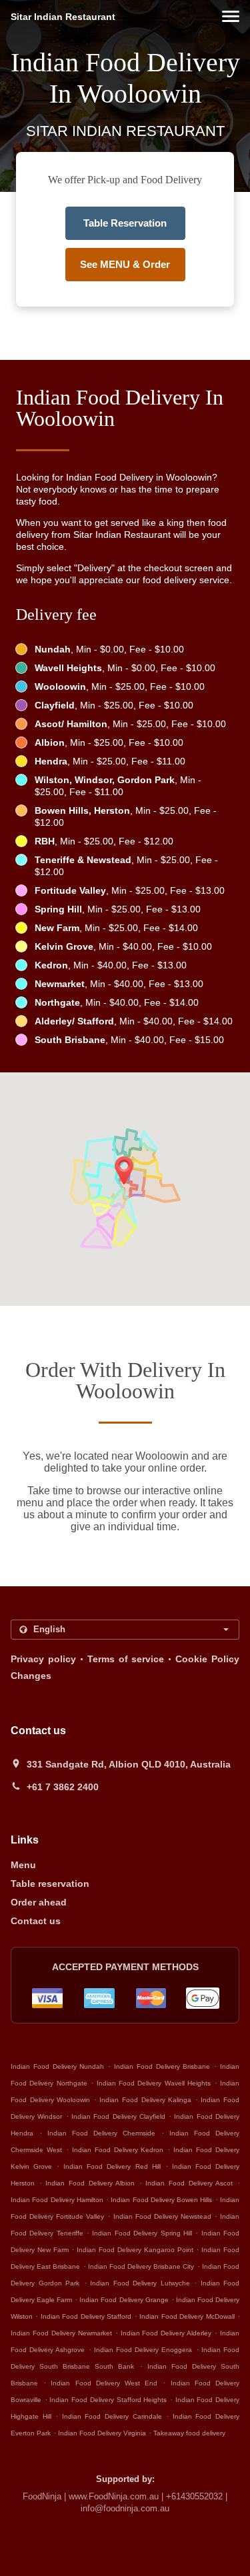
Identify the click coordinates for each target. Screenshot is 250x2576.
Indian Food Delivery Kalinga (145, 2100)
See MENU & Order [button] (125, 264)
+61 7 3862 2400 (63, 1787)
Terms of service (126, 1659)
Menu (23, 1865)
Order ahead (39, 1902)
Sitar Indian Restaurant (63, 17)
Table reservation (50, 1884)
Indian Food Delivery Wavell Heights (154, 2083)
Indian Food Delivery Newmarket (61, 2333)
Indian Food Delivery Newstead (162, 2216)
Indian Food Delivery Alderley (166, 2333)
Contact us (36, 1921)
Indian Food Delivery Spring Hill (142, 2233)
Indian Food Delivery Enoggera (143, 2350)
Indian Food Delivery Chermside (101, 2133)
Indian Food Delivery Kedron (118, 2150)
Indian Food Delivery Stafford (86, 2316)
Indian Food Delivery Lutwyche (140, 2283)
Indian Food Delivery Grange (124, 2300)
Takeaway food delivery (189, 2433)
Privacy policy (43, 1659)
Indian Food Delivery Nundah (57, 2066)
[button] (231, 16)
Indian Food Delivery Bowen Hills (161, 2200)
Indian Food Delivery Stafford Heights (108, 2400)
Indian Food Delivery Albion (90, 2183)
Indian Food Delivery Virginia (102, 2433)
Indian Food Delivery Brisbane (162, 2066)
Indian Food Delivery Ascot (189, 2183)
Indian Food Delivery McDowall (187, 2316)
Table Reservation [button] (125, 223)
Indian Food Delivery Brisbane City (141, 2266)
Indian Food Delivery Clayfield (118, 2116)
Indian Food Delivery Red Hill (112, 2166)
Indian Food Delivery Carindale (112, 2416)
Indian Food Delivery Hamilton (57, 2200)
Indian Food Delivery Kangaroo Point (135, 2250)
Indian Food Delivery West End (104, 2383)
